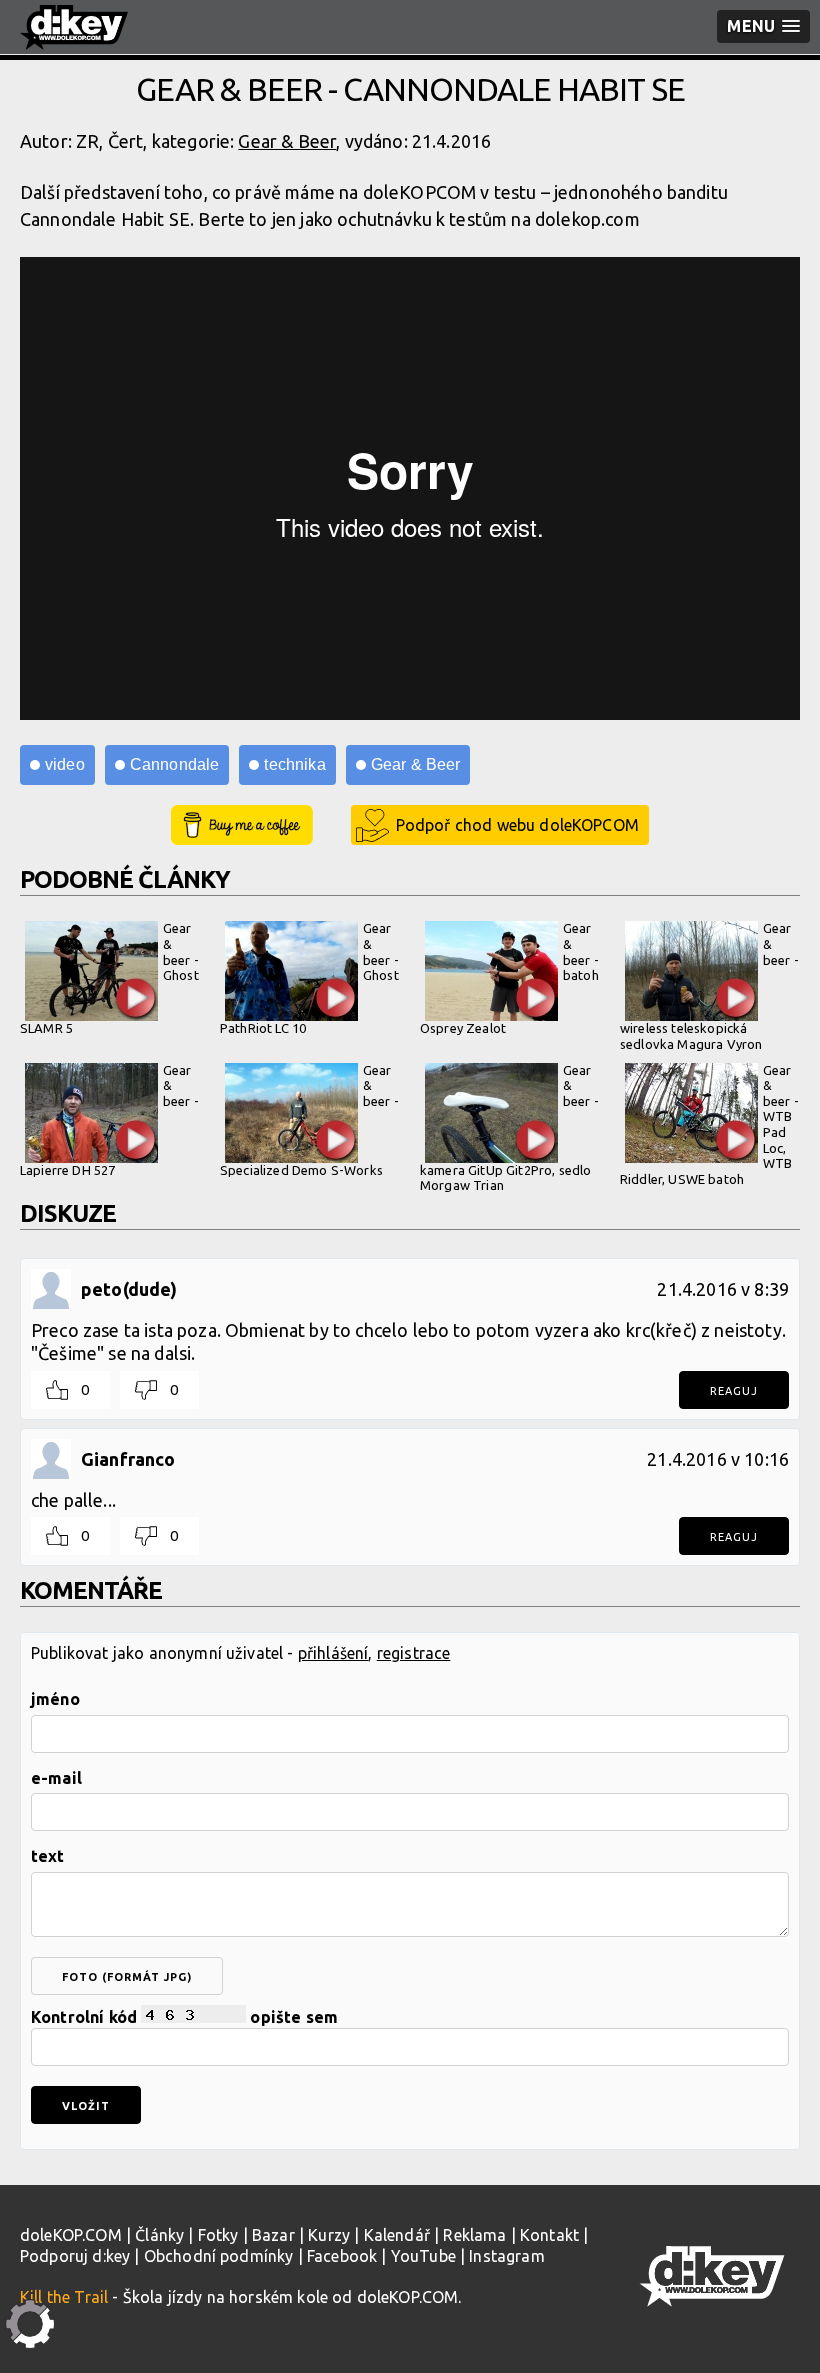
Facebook (342, 2256)
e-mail (56, 1778)
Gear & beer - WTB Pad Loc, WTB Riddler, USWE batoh (709, 1124)
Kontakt (549, 2235)
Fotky (218, 2235)
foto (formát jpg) (127, 1977)
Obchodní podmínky (219, 2256)
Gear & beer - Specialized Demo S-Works (309, 1120)
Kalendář (397, 2235)
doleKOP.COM (71, 2235)
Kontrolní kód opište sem (184, 2017)
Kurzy (329, 2235)
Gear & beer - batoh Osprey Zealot (509, 978)
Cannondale (175, 764)
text (48, 1856)
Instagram (506, 2256)
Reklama (474, 2235)
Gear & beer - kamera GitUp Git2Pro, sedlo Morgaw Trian (509, 1128)
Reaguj (734, 1391)
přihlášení (333, 1653)
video (65, 764)
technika (294, 764)
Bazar (273, 2235)
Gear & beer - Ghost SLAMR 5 (109, 978)
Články (159, 2235)
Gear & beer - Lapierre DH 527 (109, 1120)
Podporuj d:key (75, 2256)
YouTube (423, 2256)
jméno (55, 1699)
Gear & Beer (287, 141)
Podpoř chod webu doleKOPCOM (517, 825)
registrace (414, 1653)
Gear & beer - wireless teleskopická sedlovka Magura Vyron (709, 986)
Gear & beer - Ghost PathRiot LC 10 (309, 978)
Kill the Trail (64, 2297)
